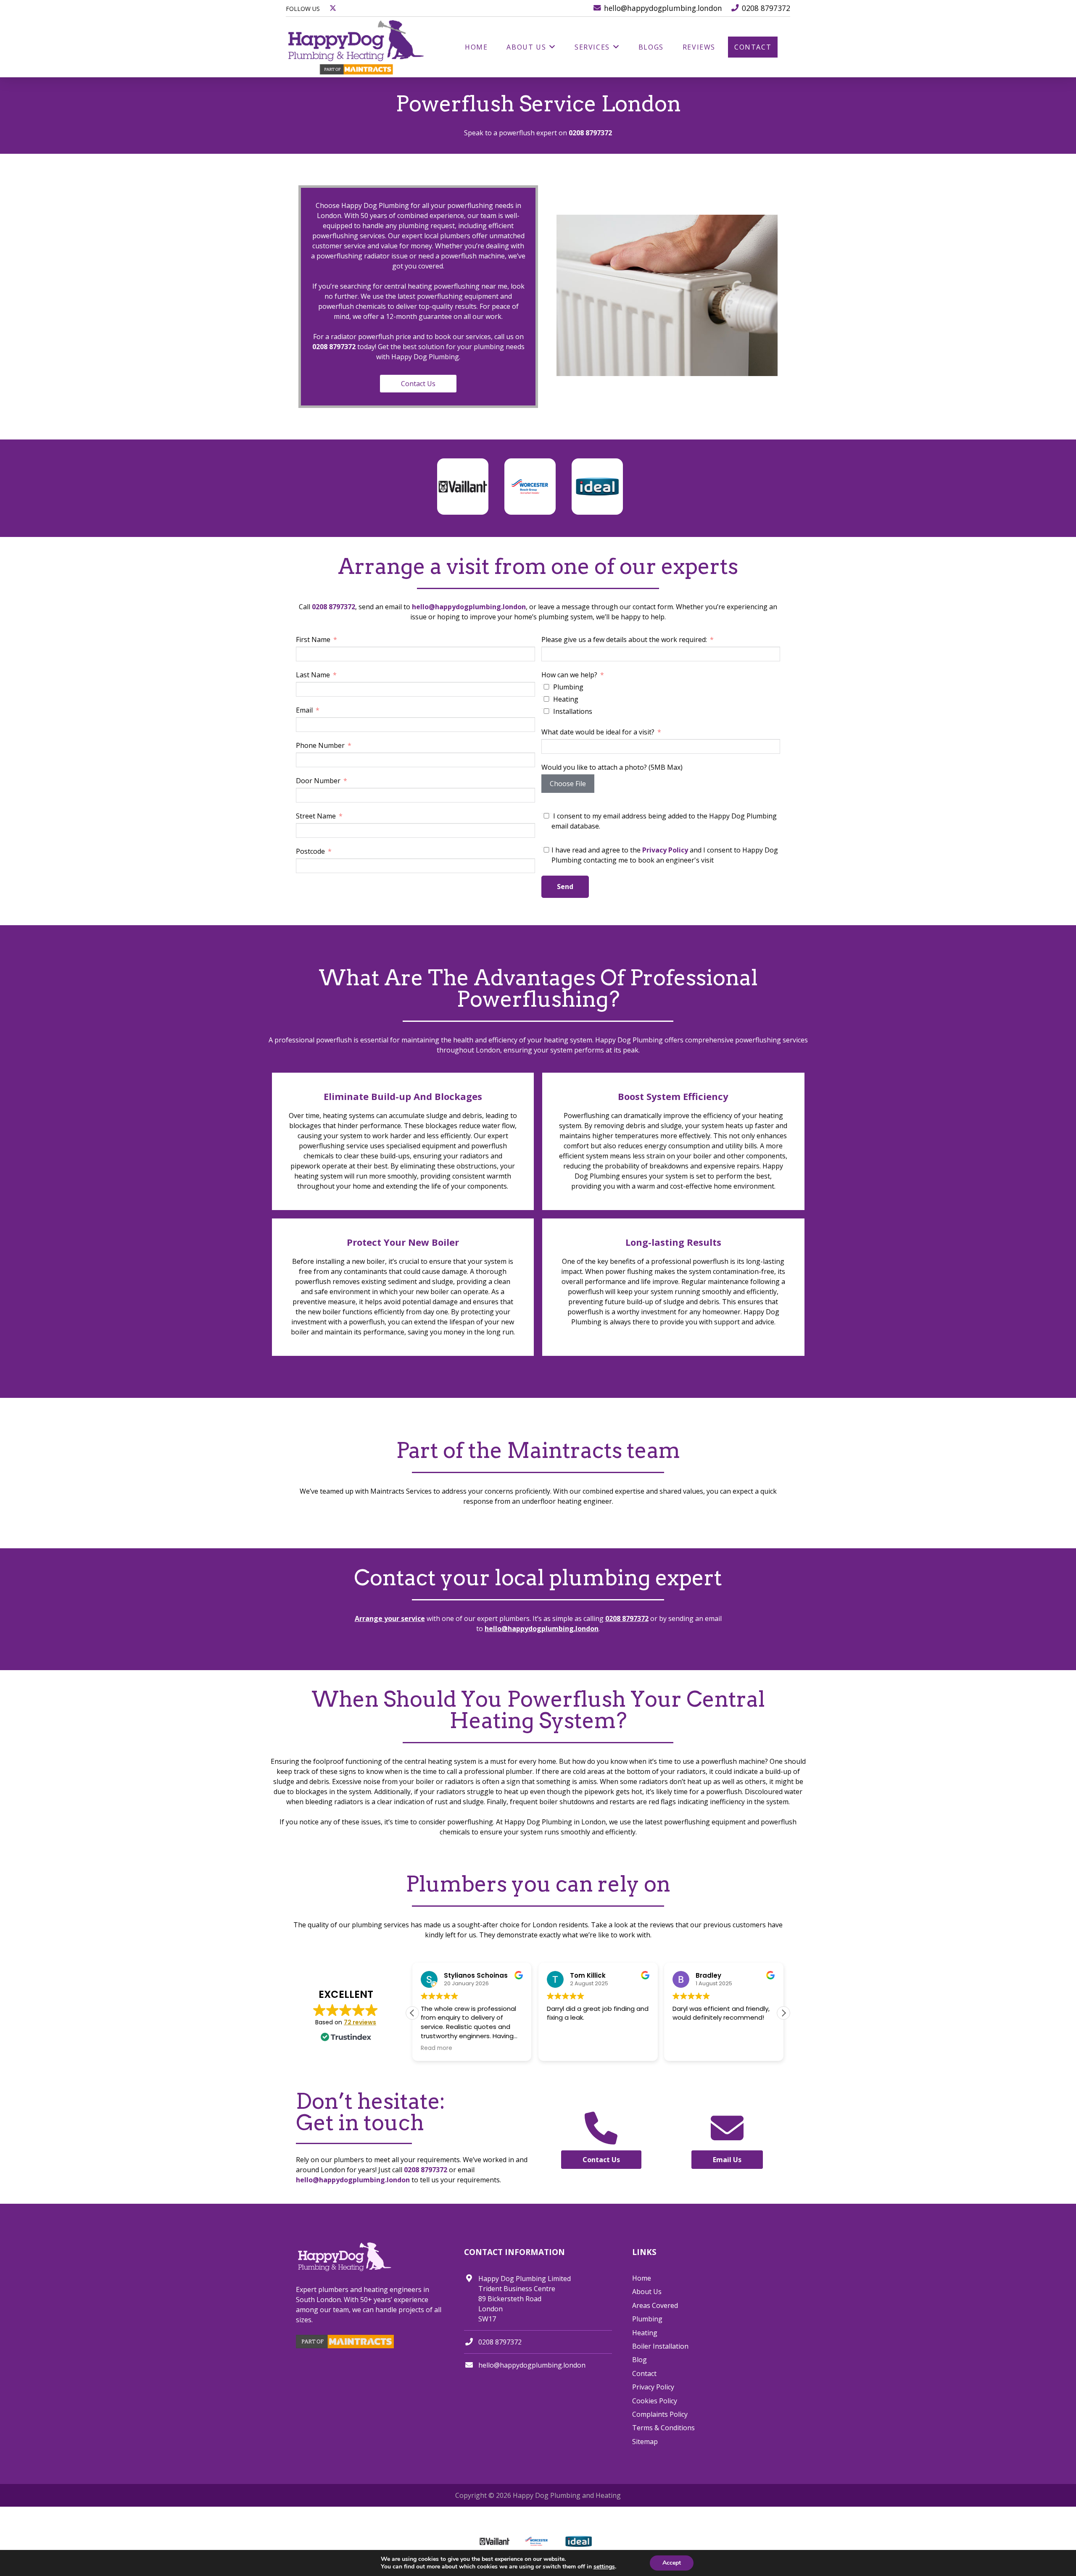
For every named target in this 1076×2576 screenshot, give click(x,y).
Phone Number (320, 745)
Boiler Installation (660, 2346)
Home (642, 2278)
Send (565, 887)
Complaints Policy (660, 2414)
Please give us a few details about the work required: (624, 639)
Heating (645, 2333)
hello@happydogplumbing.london (469, 607)
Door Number (319, 781)
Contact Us (418, 384)
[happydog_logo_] (357, 47)
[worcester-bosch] (530, 487)
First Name (313, 639)
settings (604, 2567)
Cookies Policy (655, 2401)
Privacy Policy (665, 850)
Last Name (313, 675)
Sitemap (645, 2442)
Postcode (310, 851)
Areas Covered (655, 2305)
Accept (672, 2563)
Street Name (317, 816)
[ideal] (597, 466)
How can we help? (569, 675)
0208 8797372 (590, 133)
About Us (647, 2292)
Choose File (568, 784)
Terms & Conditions (663, 2428)
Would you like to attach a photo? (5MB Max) (612, 767)
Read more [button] (436, 2048)
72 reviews (360, 2022)
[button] (783, 2013)
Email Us (727, 2160)
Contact (644, 2373)
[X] (333, 8)
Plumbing (647, 2319)
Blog (640, 2360)
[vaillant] (463, 466)
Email (304, 710)
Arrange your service (390, 1618)
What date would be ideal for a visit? (598, 732)
